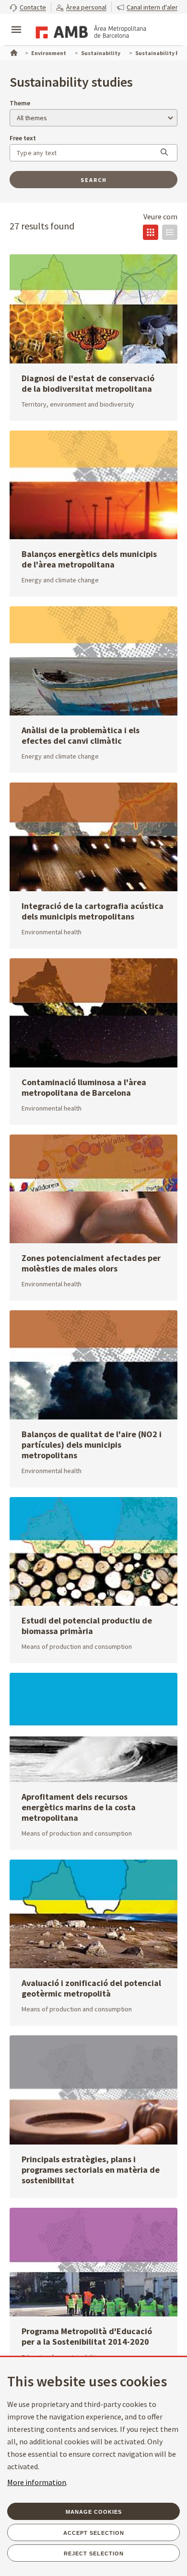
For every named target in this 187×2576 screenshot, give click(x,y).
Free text (23, 138)
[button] (28, 7)
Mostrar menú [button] (16, 22)
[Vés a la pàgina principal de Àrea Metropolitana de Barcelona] (89, 31)
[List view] (170, 232)
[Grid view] (151, 232)
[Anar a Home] (13, 52)
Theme (20, 103)
